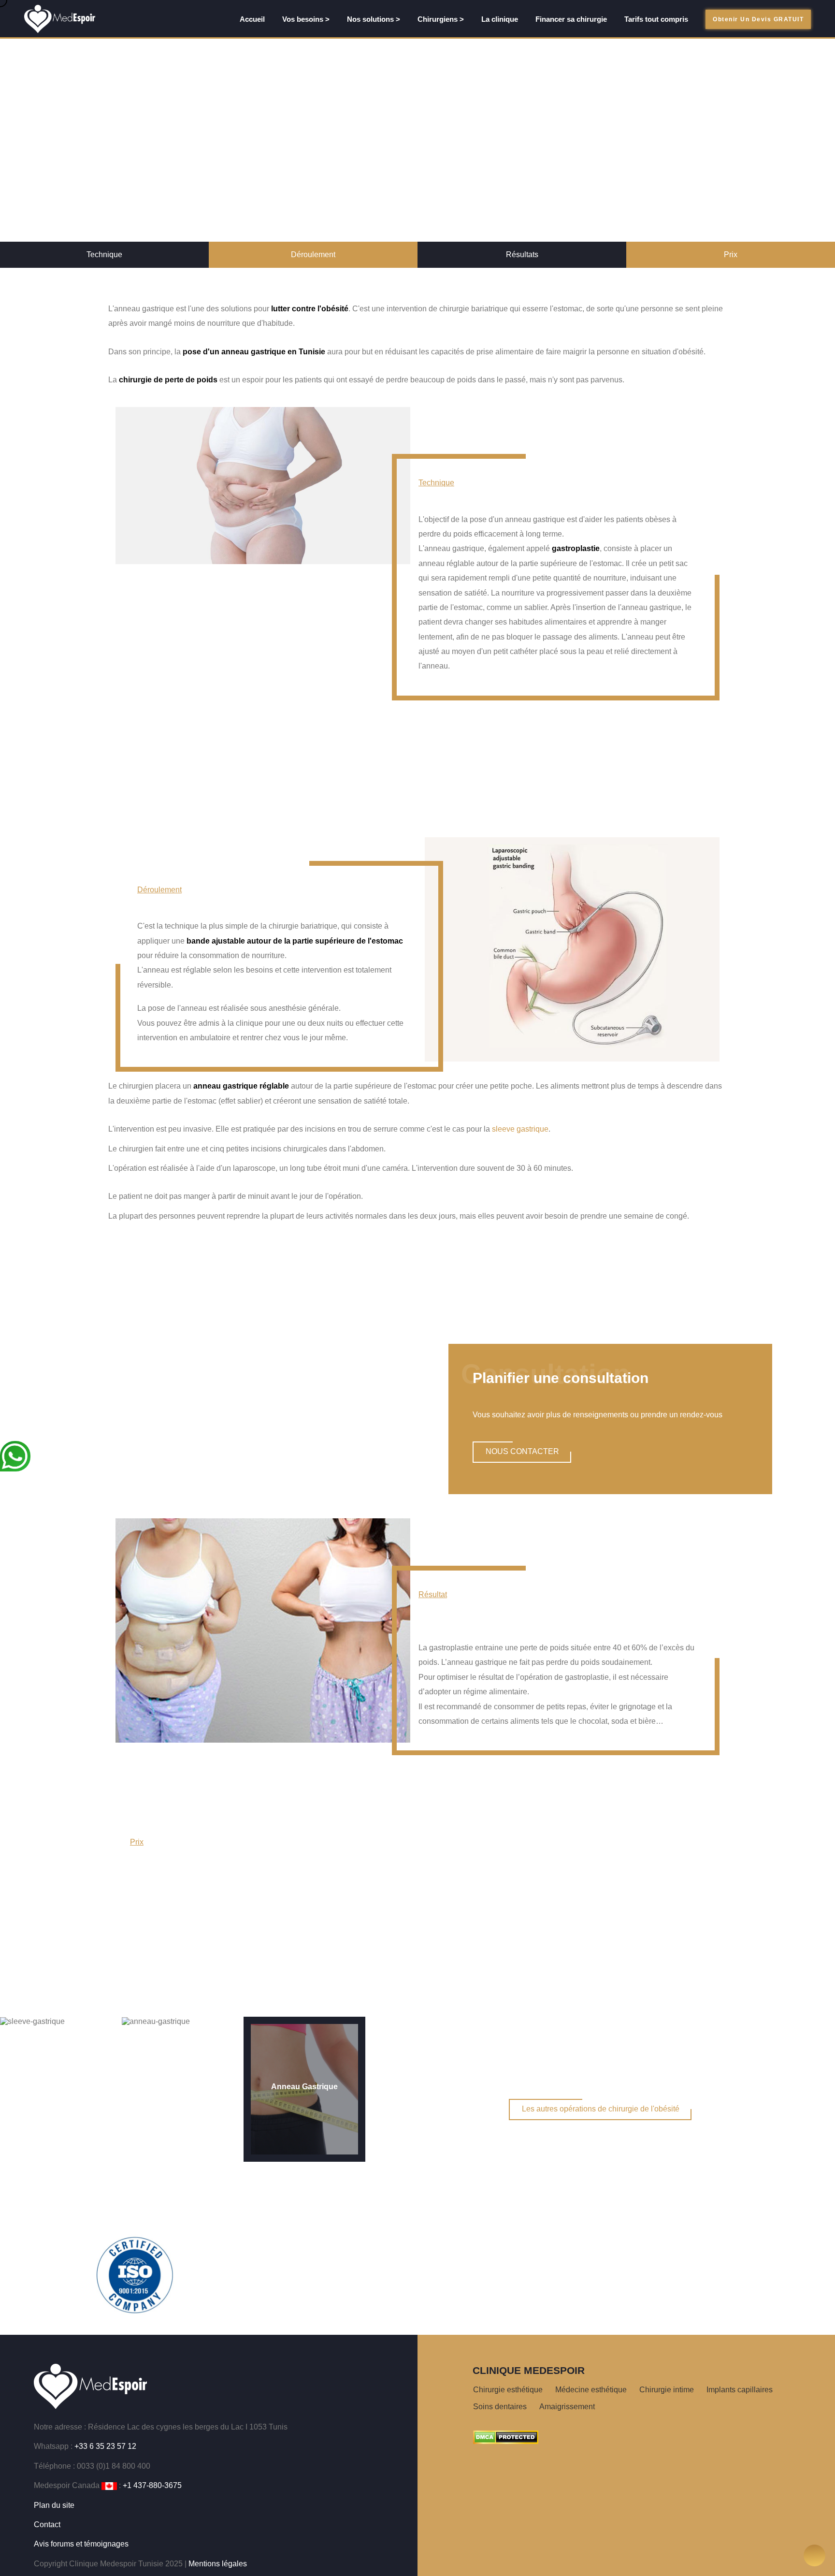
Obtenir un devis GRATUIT (758, 19)
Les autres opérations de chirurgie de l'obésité (601, 2109)
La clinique (500, 19)
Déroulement (313, 255)
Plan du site (54, 2505)
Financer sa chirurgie (571, 19)
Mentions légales (218, 2564)
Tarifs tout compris (656, 19)
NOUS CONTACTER (522, 1451)
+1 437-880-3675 (152, 2485)
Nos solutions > (374, 19)
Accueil (252, 19)
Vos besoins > (306, 19)
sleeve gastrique (520, 1129)
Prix (731, 255)
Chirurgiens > (441, 19)
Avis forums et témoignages (81, 2544)
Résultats (522, 255)
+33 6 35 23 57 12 (105, 2446)
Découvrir (418, 780)
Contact (47, 2525)
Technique (104, 255)
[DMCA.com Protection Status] (506, 2437)
